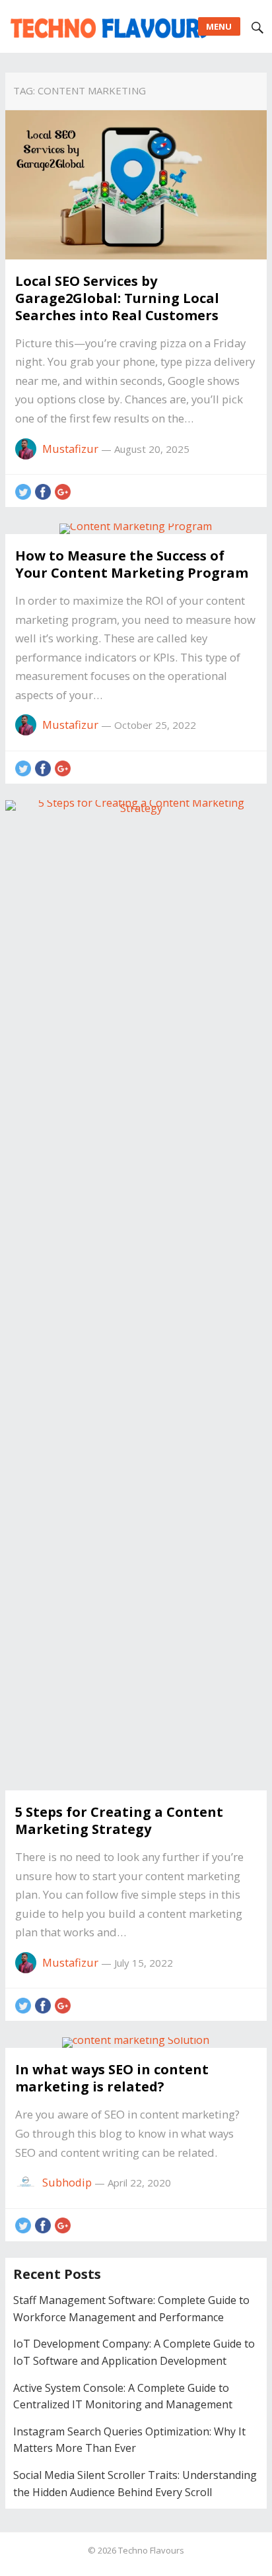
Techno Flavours (151, 2550)
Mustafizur (70, 449)
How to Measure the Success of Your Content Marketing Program (132, 564)
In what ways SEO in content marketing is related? (112, 2078)
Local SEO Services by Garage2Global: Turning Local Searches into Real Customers (117, 298)
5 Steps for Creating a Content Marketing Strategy (119, 1820)
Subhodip (67, 2182)
